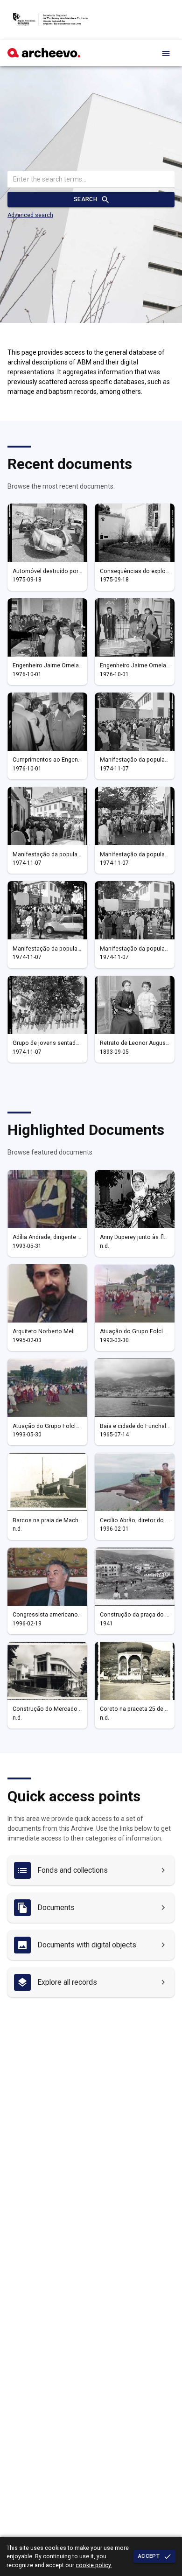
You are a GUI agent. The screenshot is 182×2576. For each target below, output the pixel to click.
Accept (149, 2556)
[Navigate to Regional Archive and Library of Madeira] (50, 20)
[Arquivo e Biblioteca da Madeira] (44, 55)
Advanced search (30, 215)
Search (85, 199)
